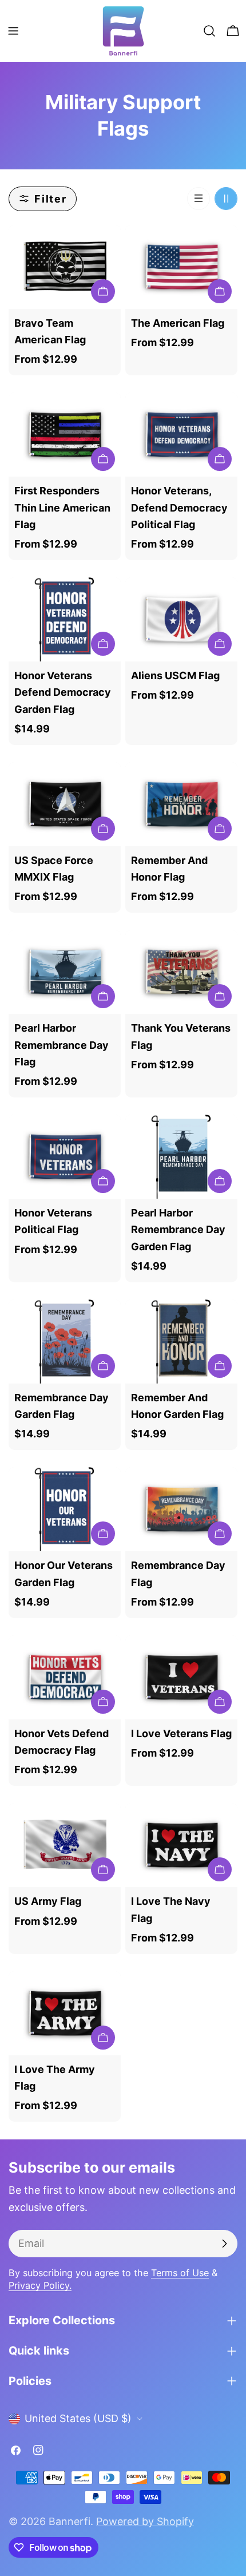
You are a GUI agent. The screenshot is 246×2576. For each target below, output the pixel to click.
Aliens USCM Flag (175, 675)
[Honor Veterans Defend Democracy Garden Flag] (65, 619)
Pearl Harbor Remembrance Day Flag (61, 1045)
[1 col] (199, 199)
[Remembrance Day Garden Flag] (65, 1341)
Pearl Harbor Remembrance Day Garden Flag (178, 1230)
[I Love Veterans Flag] (181, 1677)
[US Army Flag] (65, 1845)
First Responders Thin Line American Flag (62, 508)
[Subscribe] (224, 2244)
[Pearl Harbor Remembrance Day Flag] (65, 972)
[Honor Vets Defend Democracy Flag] (65, 1677)
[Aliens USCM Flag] (181, 619)
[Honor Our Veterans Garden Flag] (65, 1509)
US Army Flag (48, 1901)
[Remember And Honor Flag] (181, 804)
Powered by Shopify (145, 2521)
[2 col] (226, 199)
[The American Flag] (181, 267)
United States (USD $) (78, 2418)
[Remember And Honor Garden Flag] (181, 1341)
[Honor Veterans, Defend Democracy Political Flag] (181, 435)
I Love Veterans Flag (181, 1733)
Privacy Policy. (40, 2285)
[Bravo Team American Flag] (65, 267)
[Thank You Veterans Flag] (181, 972)
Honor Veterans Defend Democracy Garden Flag (63, 692)
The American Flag (178, 323)
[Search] (209, 31)
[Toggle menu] (13, 31)
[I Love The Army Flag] (65, 2013)
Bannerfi (70, 2521)
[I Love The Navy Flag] (181, 1845)
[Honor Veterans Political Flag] (65, 1157)
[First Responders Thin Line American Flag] (65, 435)
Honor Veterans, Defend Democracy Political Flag (179, 508)
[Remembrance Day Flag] (181, 1509)
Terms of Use (180, 2273)
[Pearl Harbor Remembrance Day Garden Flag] (181, 1157)
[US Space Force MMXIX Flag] (65, 804)
